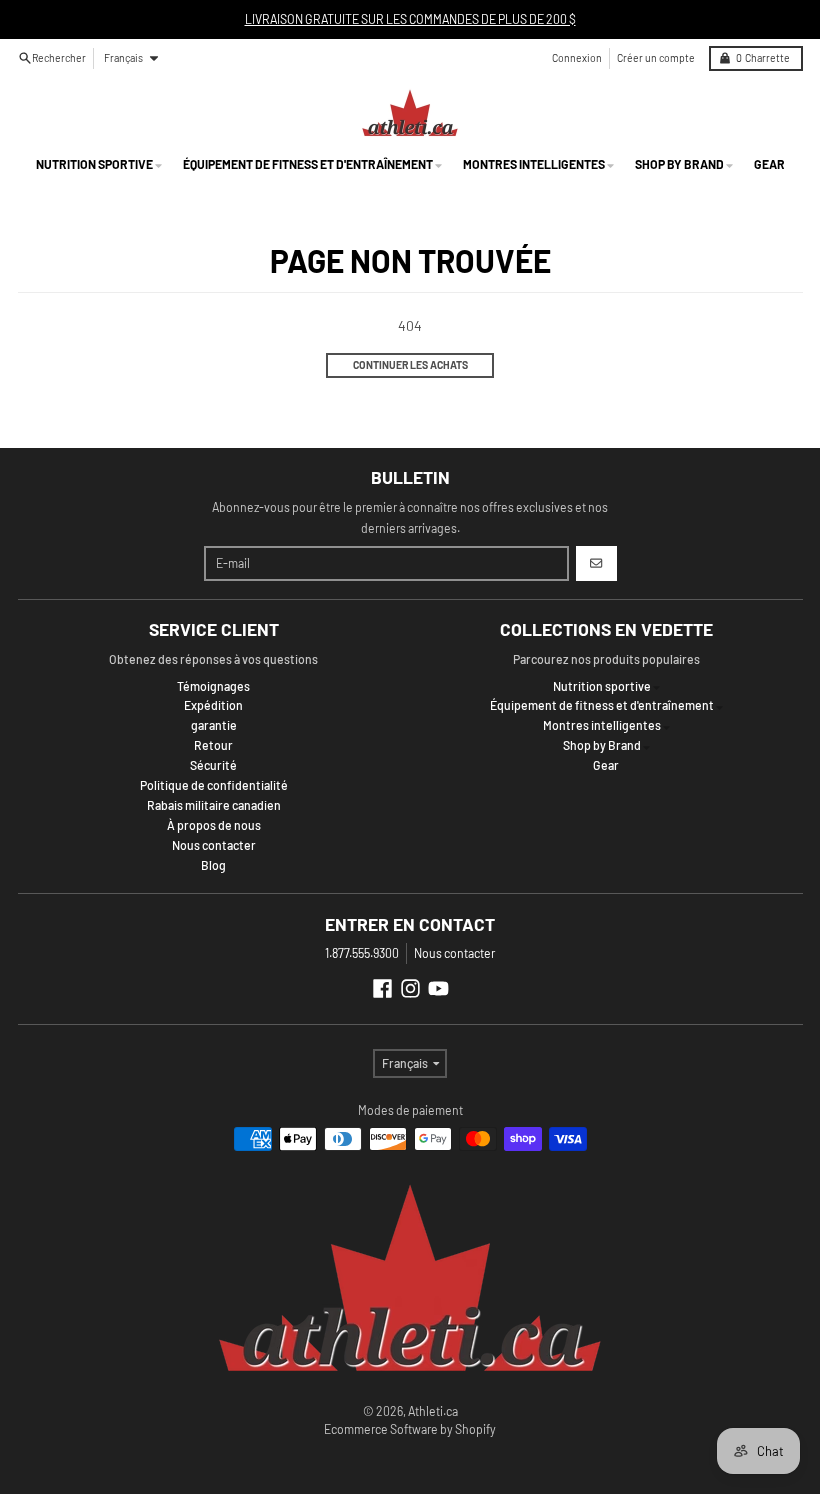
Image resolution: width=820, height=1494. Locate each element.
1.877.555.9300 (362, 953)
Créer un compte (656, 57)
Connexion (577, 57)
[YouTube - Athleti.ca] (438, 988)
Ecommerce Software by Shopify (410, 1429)
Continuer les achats (410, 364)
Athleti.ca (433, 1411)
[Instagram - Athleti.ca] (410, 988)
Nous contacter (454, 953)
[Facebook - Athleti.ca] (382, 988)
